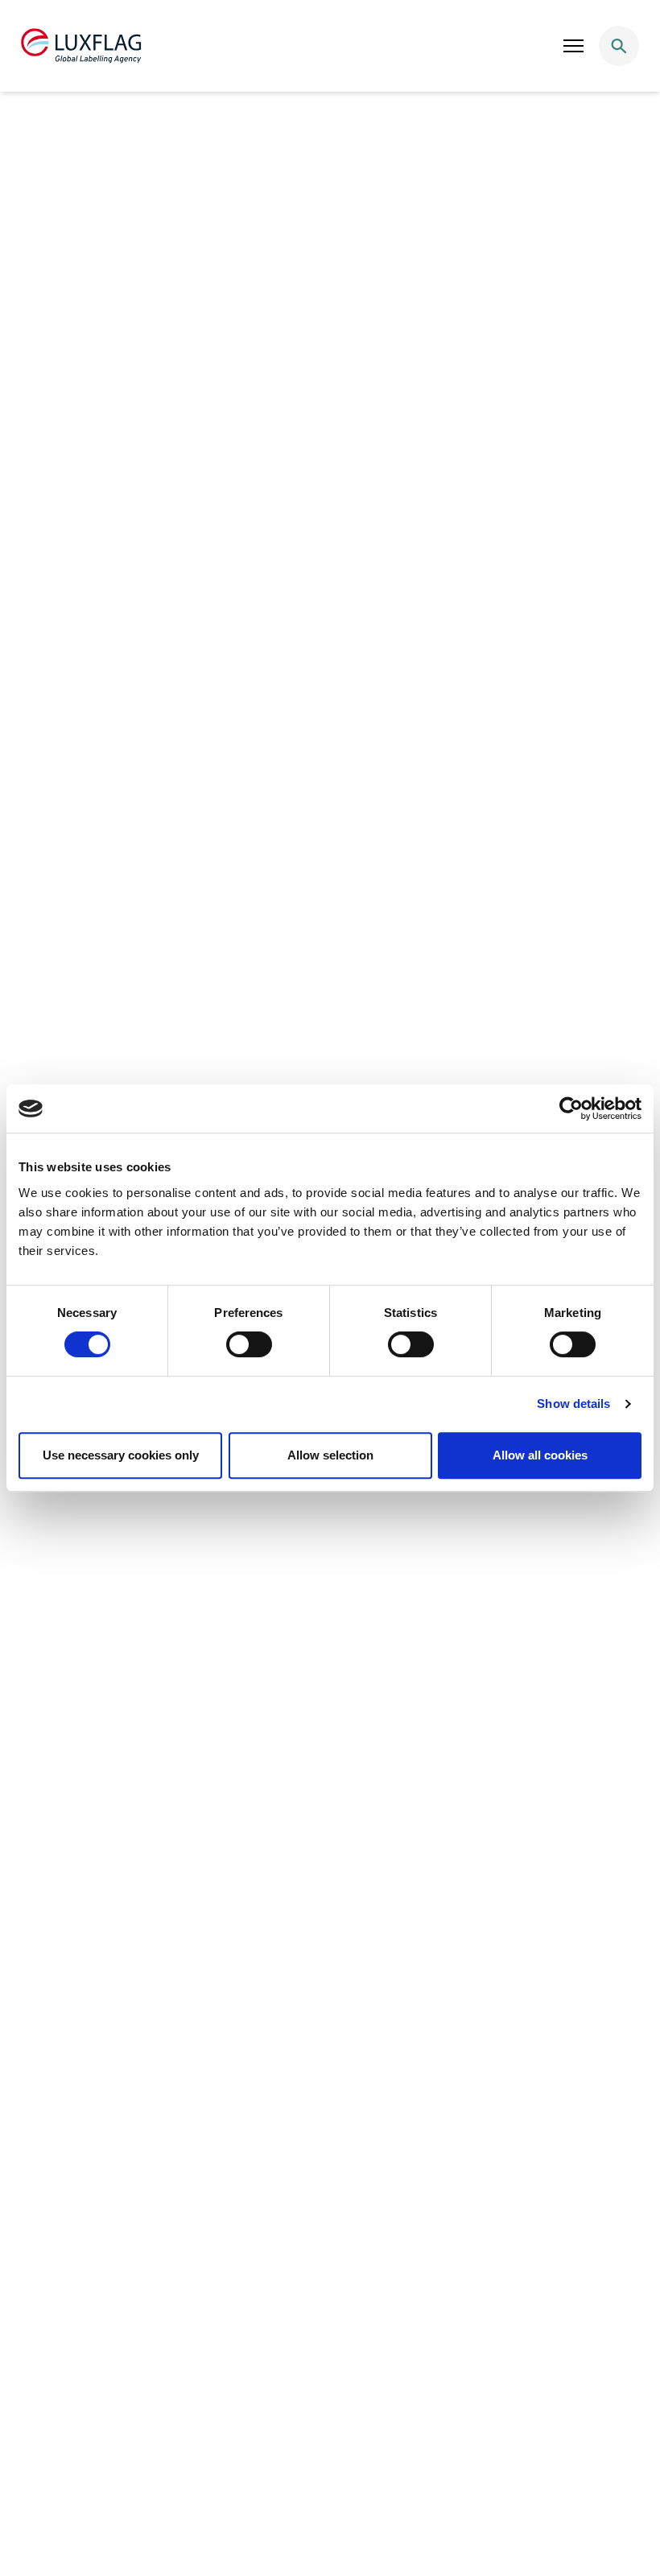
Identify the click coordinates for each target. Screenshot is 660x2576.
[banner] (330, 46)
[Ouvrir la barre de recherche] (619, 46)
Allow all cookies (540, 1455)
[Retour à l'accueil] (81, 46)
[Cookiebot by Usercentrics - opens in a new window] (571, 1108)
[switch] (249, 1344)
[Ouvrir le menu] (574, 46)
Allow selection (330, 1455)
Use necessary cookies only (121, 1455)
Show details (573, 1404)
